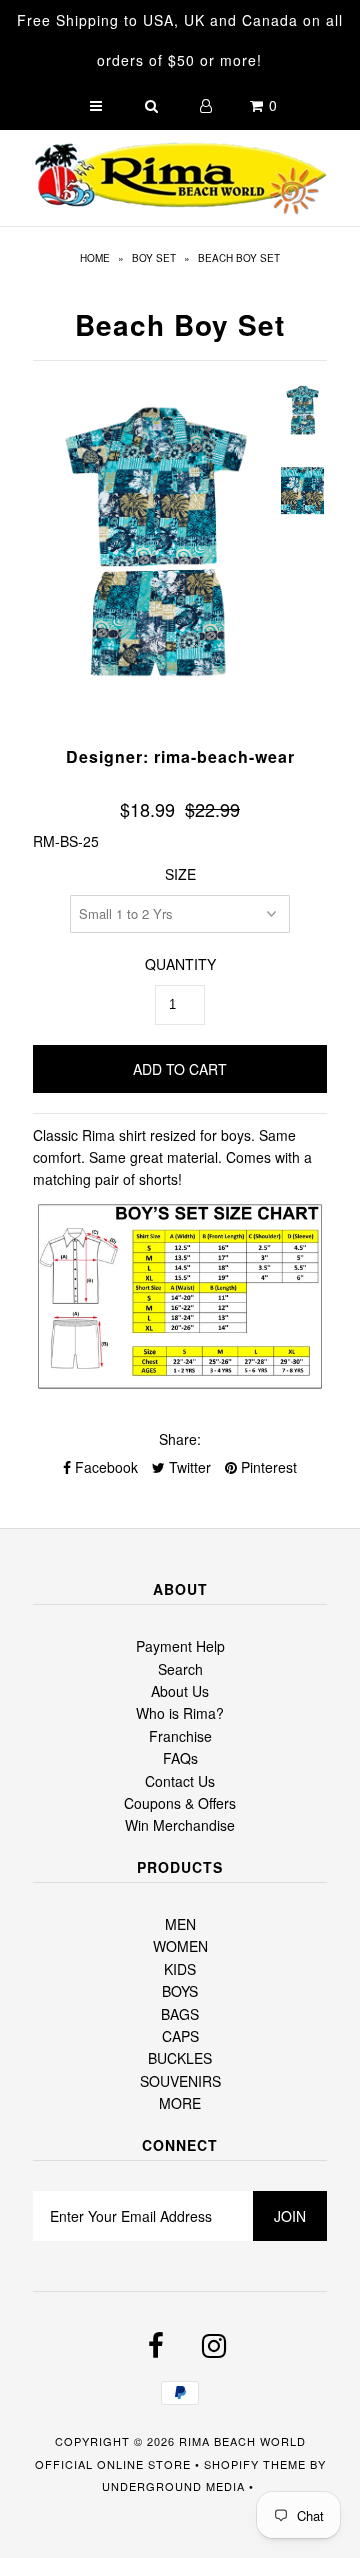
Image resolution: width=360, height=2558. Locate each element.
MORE (180, 2103)
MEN (180, 1924)
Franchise (180, 1736)
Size (180, 874)
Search (180, 1669)
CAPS (180, 2036)
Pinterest (267, 1467)
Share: (180, 1439)
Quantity (180, 964)
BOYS (180, 1991)
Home (95, 258)
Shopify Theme (255, 2464)
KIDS (180, 1969)
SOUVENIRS (180, 2081)
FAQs (180, 1758)
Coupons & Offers (180, 1803)
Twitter (188, 1467)
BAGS (180, 2014)
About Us (180, 1691)
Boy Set (154, 258)
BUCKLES (180, 2058)
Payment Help (180, 1646)
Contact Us (180, 1781)
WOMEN (180, 1946)
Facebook (104, 1467)
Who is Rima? (180, 1713)
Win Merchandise (180, 1825)
